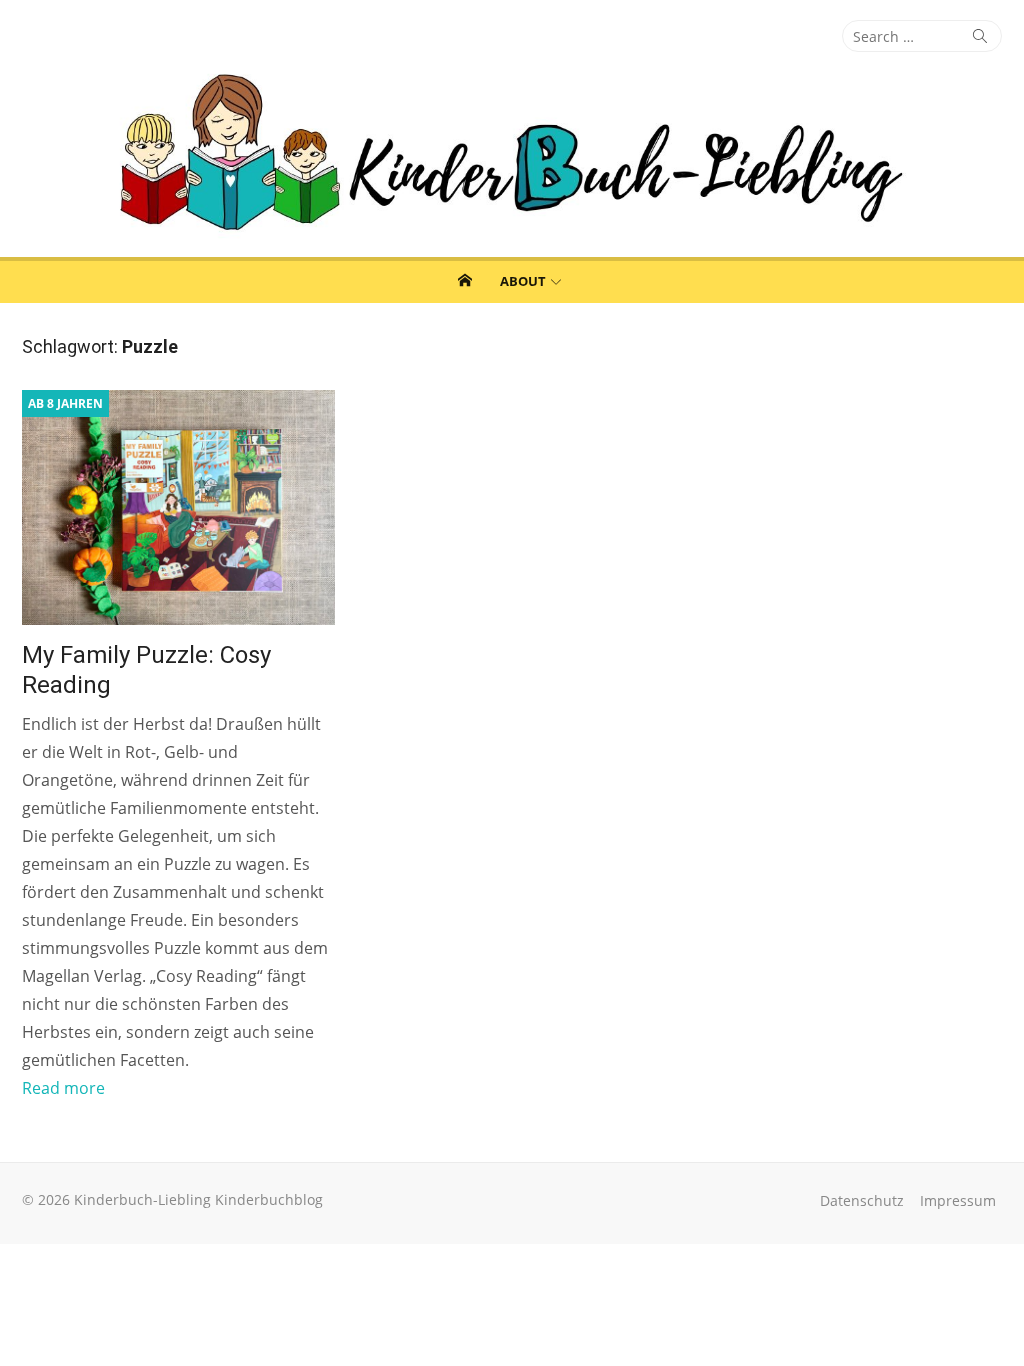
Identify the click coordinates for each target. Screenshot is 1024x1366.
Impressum (958, 1200)
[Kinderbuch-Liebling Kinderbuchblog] (512, 154)
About (523, 281)
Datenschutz (862, 1200)
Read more (63, 1088)
